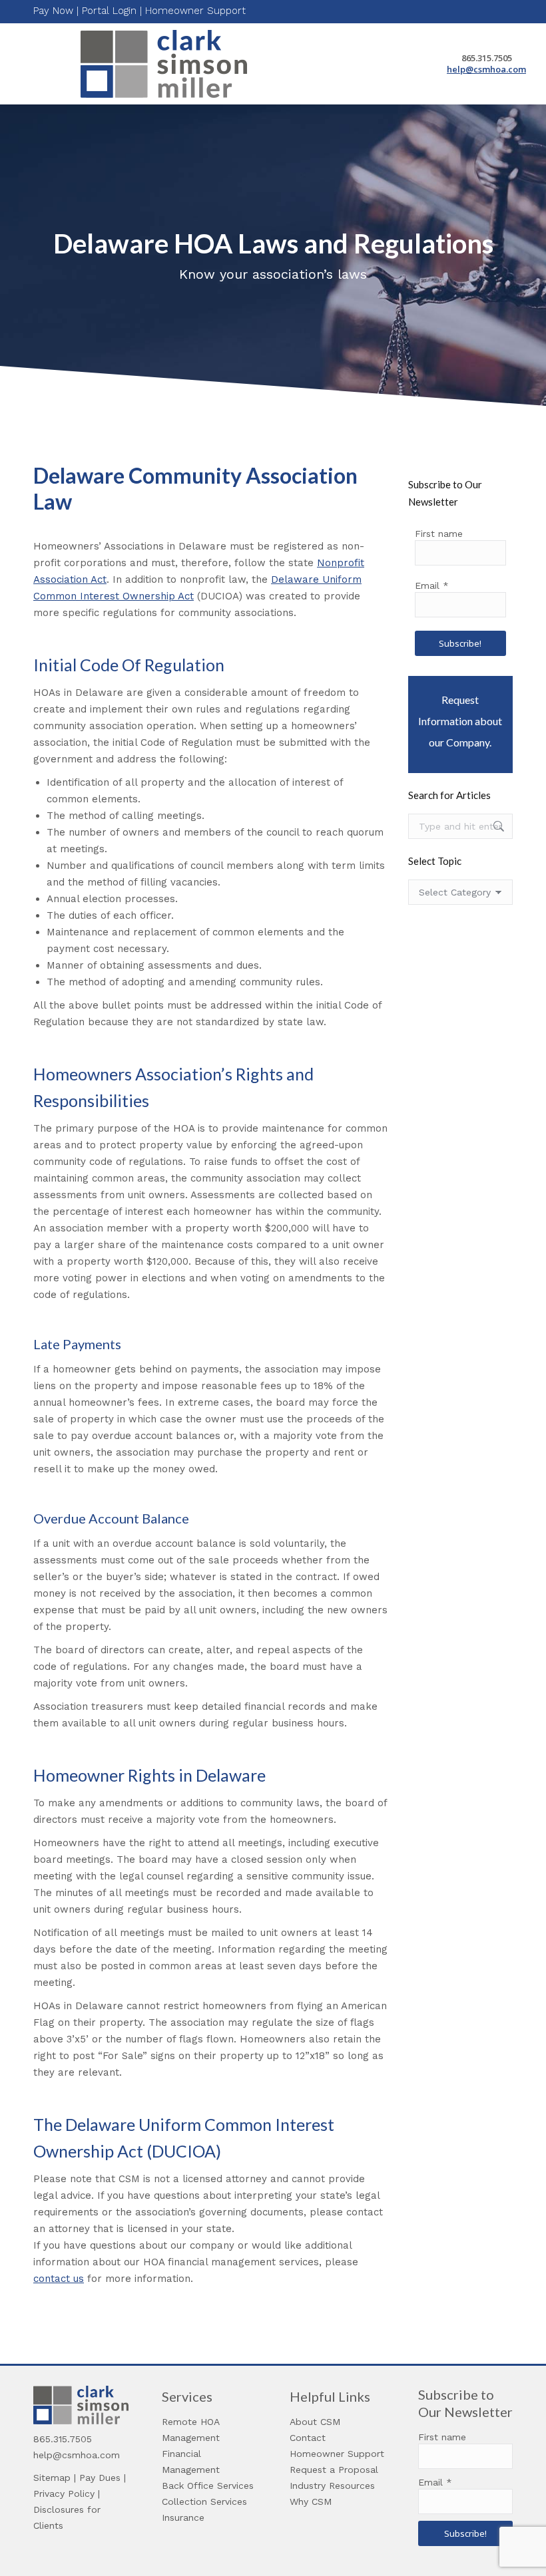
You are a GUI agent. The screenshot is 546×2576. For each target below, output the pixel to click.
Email (432, 585)
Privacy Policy (64, 2494)
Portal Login (109, 11)
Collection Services (204, 2501)
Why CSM (311, 2501)
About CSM (315, 2422)
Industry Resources (332, 2486)
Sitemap (52, 2478)
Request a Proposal (334, 2470)
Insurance (183, 2517)
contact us (59, 2279)
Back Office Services (208, 2486)
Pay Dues (100, 2478)
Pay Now (53, 11)
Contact (308, 2438)
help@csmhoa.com (486, 69)
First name (439, 534)
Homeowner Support (195, 11)
